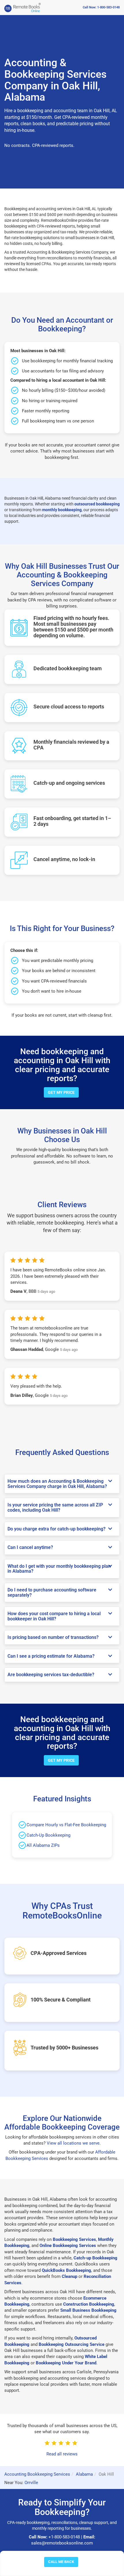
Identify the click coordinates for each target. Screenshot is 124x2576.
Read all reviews (62, 2454)
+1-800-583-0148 (64, 2537)
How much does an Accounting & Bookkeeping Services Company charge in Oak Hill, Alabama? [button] (57, 1484)
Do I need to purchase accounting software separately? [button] (52, 1592)
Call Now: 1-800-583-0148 (101, 7)
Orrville (31, 2483)
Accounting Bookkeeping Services (37, 2474)
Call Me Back (61, 2562)
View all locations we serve (73, 2143)
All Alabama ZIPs (43, 1845)
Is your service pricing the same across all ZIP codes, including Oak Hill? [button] (55, 1507)
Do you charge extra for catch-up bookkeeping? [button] (57, 1529)
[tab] (62, 1484)
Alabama (84, 2474)
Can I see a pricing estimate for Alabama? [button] (51, 1656)
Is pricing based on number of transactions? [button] (53, 1637)
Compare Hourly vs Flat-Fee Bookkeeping (66, 1825)
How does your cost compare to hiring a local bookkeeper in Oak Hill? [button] (54, 1616)
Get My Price (61, 1092)
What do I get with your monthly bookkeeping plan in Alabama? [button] (59, 1569)
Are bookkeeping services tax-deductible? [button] (51, 1675)
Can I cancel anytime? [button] (30, 1547)
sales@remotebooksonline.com (62, 2543)
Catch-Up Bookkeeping (48, 1835)
